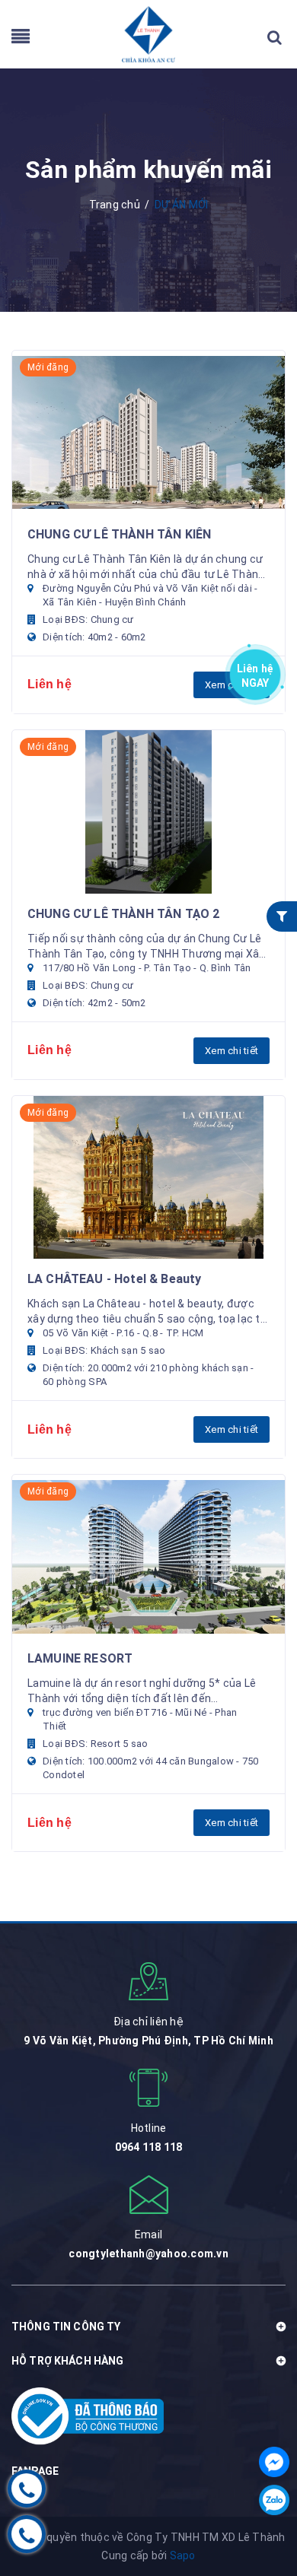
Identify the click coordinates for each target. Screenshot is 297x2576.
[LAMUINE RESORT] (148, 1556)
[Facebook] (274, 2462)
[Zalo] (274, 2500)
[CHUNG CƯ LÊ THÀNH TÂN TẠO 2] (148, 812)
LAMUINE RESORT (80, 1658)
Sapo (183, 2555)
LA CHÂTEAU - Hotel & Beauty (114, 1279)
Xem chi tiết (232, 1051)
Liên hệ (255, 673)
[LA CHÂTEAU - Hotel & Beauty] (148, 1178)
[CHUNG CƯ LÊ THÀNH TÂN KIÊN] (148, 432)
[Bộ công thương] (88, 2416)
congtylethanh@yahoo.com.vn (148, 2254)
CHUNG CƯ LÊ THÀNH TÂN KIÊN (119, 534)
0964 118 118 (149, 2147)
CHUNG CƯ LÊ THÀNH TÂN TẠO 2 (123, 914)
